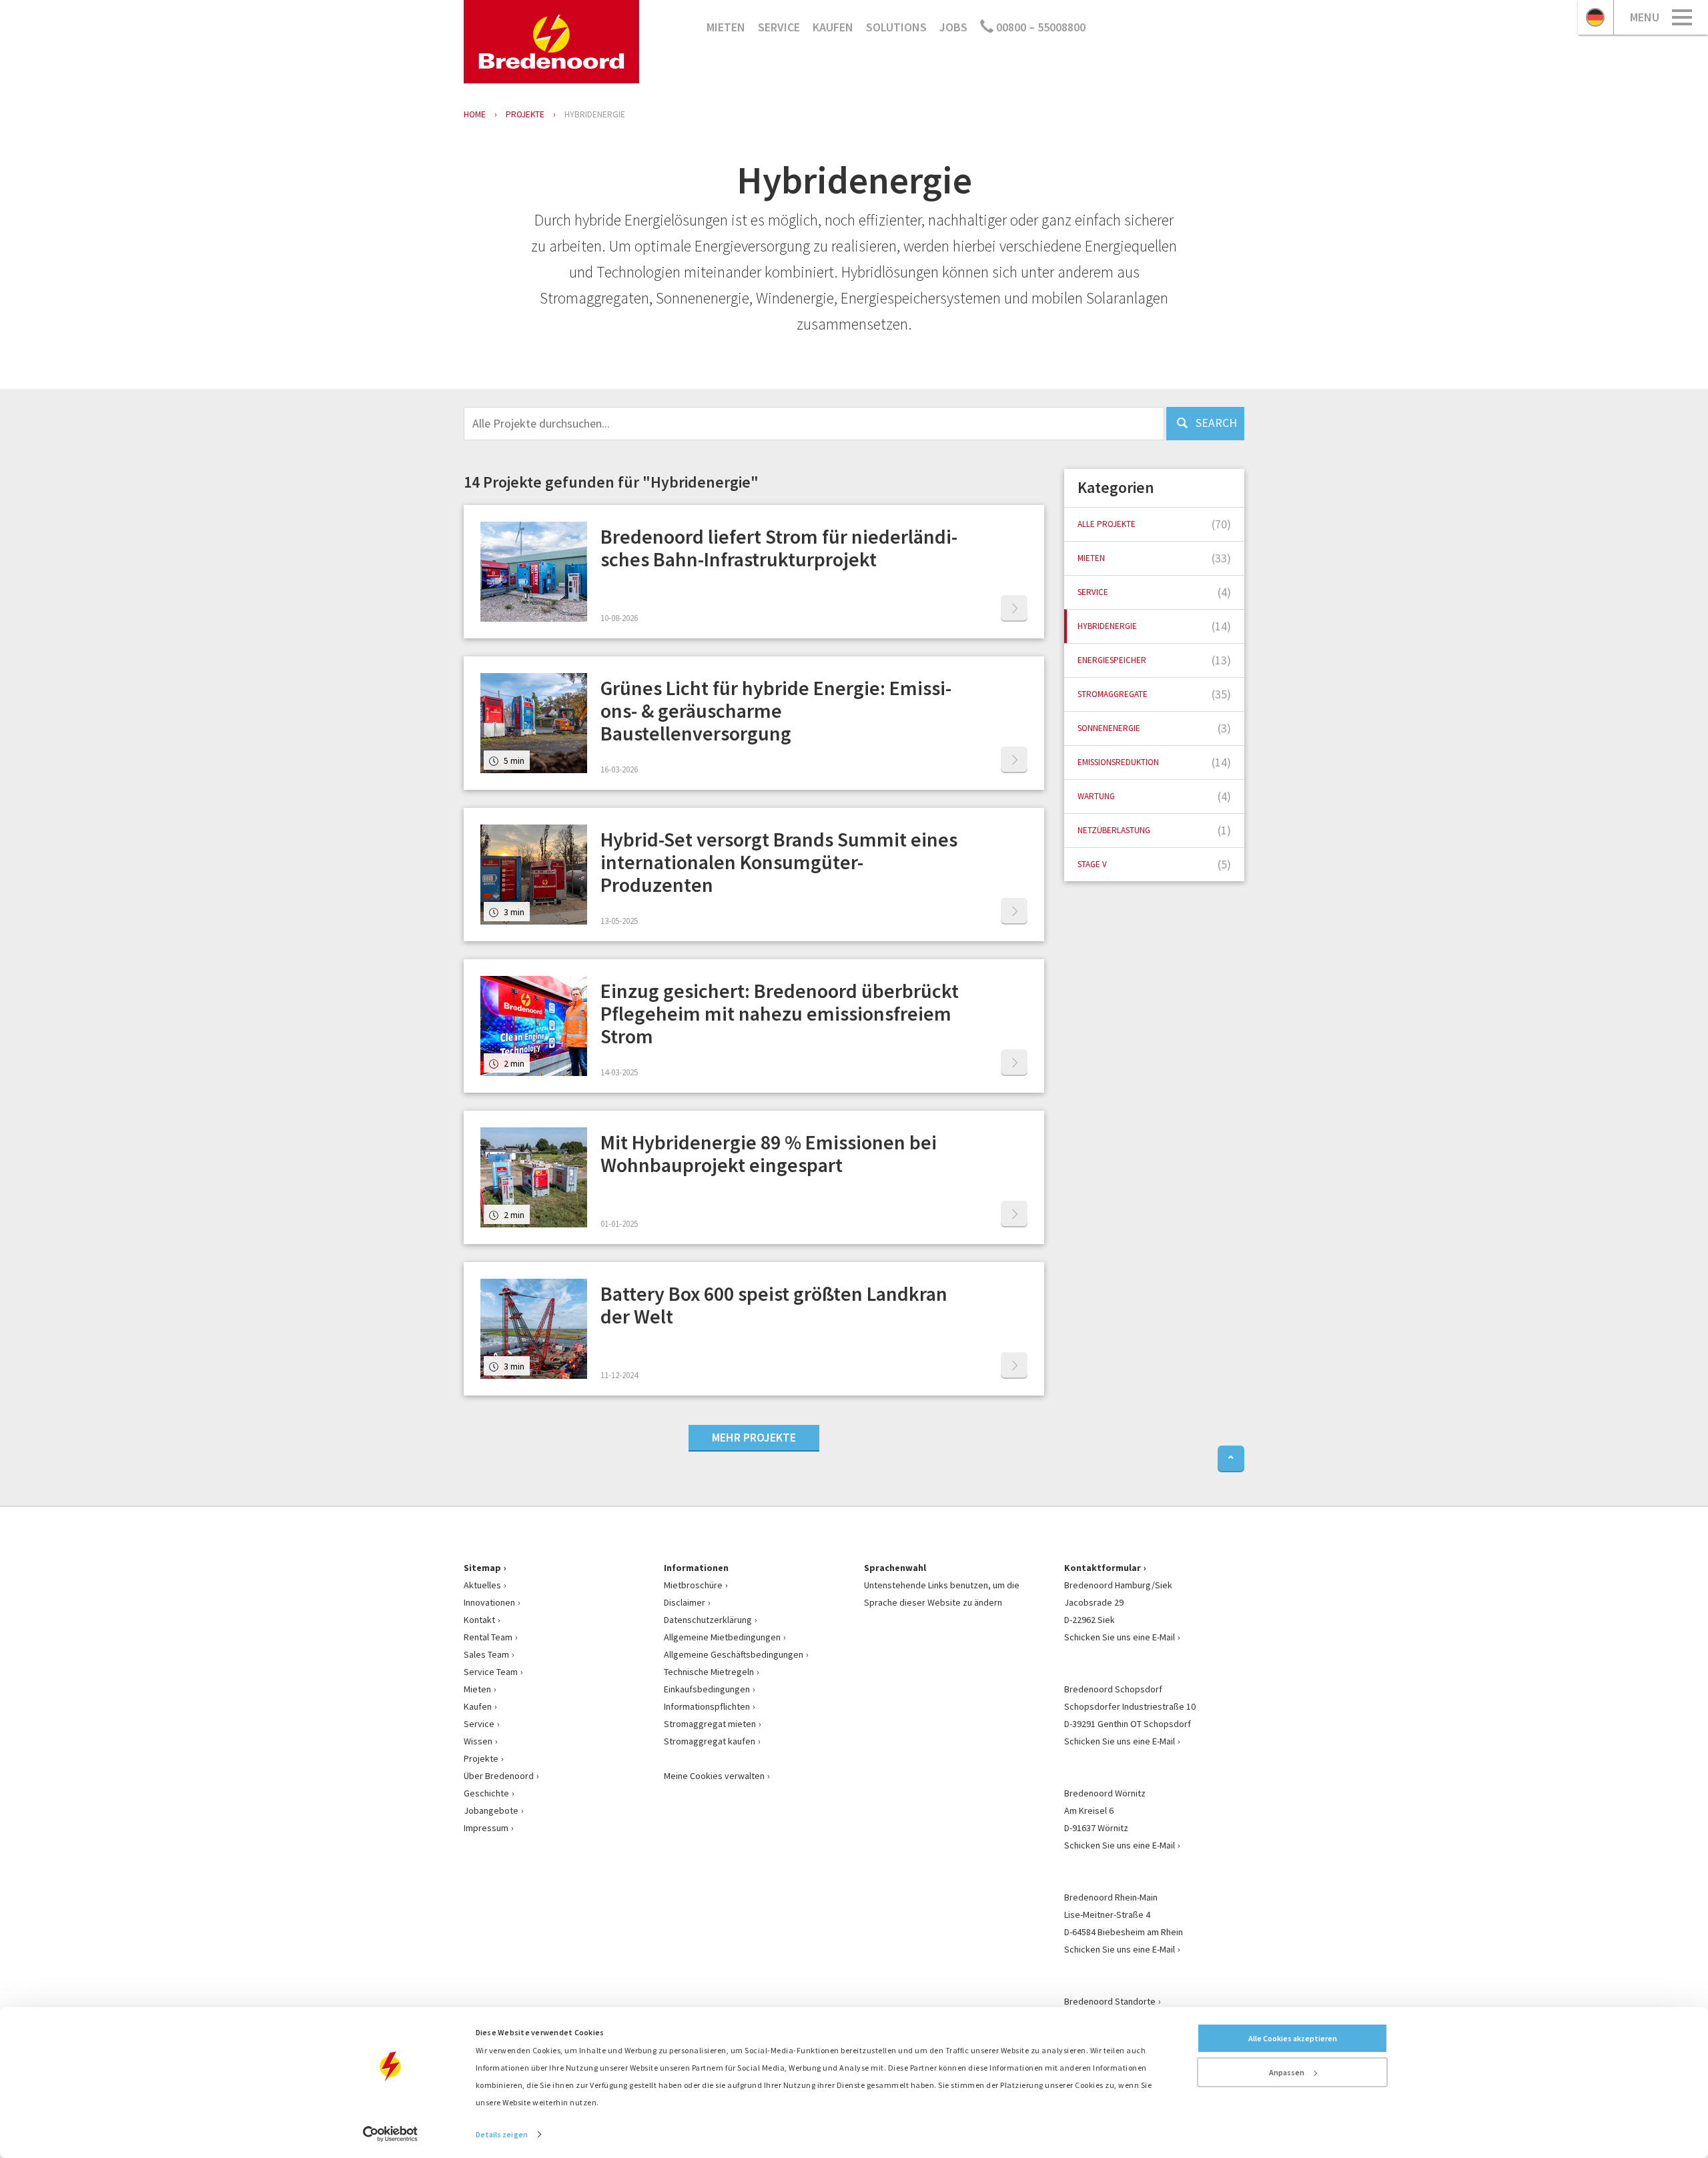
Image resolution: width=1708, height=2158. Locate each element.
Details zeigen (502, 2134)
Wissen (478, 1741)
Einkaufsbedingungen (707, 1689)
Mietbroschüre (693, 1585)
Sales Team (486, 1654)
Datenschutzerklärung (708, 1620)
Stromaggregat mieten (710, 1724)
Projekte (481, 1758)
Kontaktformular (1103, 1568)
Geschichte (486, 1793)
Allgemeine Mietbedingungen (722, 1637)
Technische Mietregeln (709, 1672)
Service (779, 27)
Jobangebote (491, 1810)
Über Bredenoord (499, 1776)
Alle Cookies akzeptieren (1293, 2038)
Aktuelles (482, 1585)
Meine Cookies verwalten (714, 1776)
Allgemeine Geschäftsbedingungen (734, 1654)
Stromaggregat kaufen (710, 1741)
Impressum (486, 1828)
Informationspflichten (707, 1706)
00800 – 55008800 (1039, 27)
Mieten (726, 27)
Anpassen (1287, 2072)
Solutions (896, 27)
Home (475, 114)
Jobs (953, 27)
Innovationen (489, 1602)
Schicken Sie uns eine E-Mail (1120, 1637)
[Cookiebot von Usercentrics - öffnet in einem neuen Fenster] (391, 2134)
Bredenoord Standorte (1110, 2001)
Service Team (491, 1672)
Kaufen (833, 27)
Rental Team (488, 1637)
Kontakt (479, 1620)
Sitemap (482, 1568)
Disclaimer (685, 1602)
